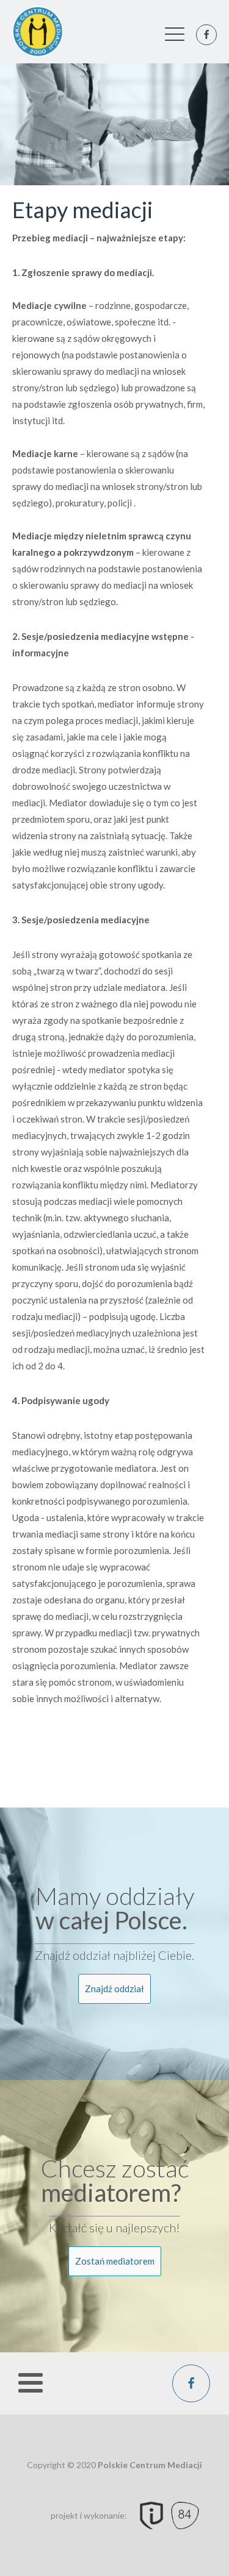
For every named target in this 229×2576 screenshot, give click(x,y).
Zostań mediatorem (115, 2261)
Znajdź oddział (114, 1989)
